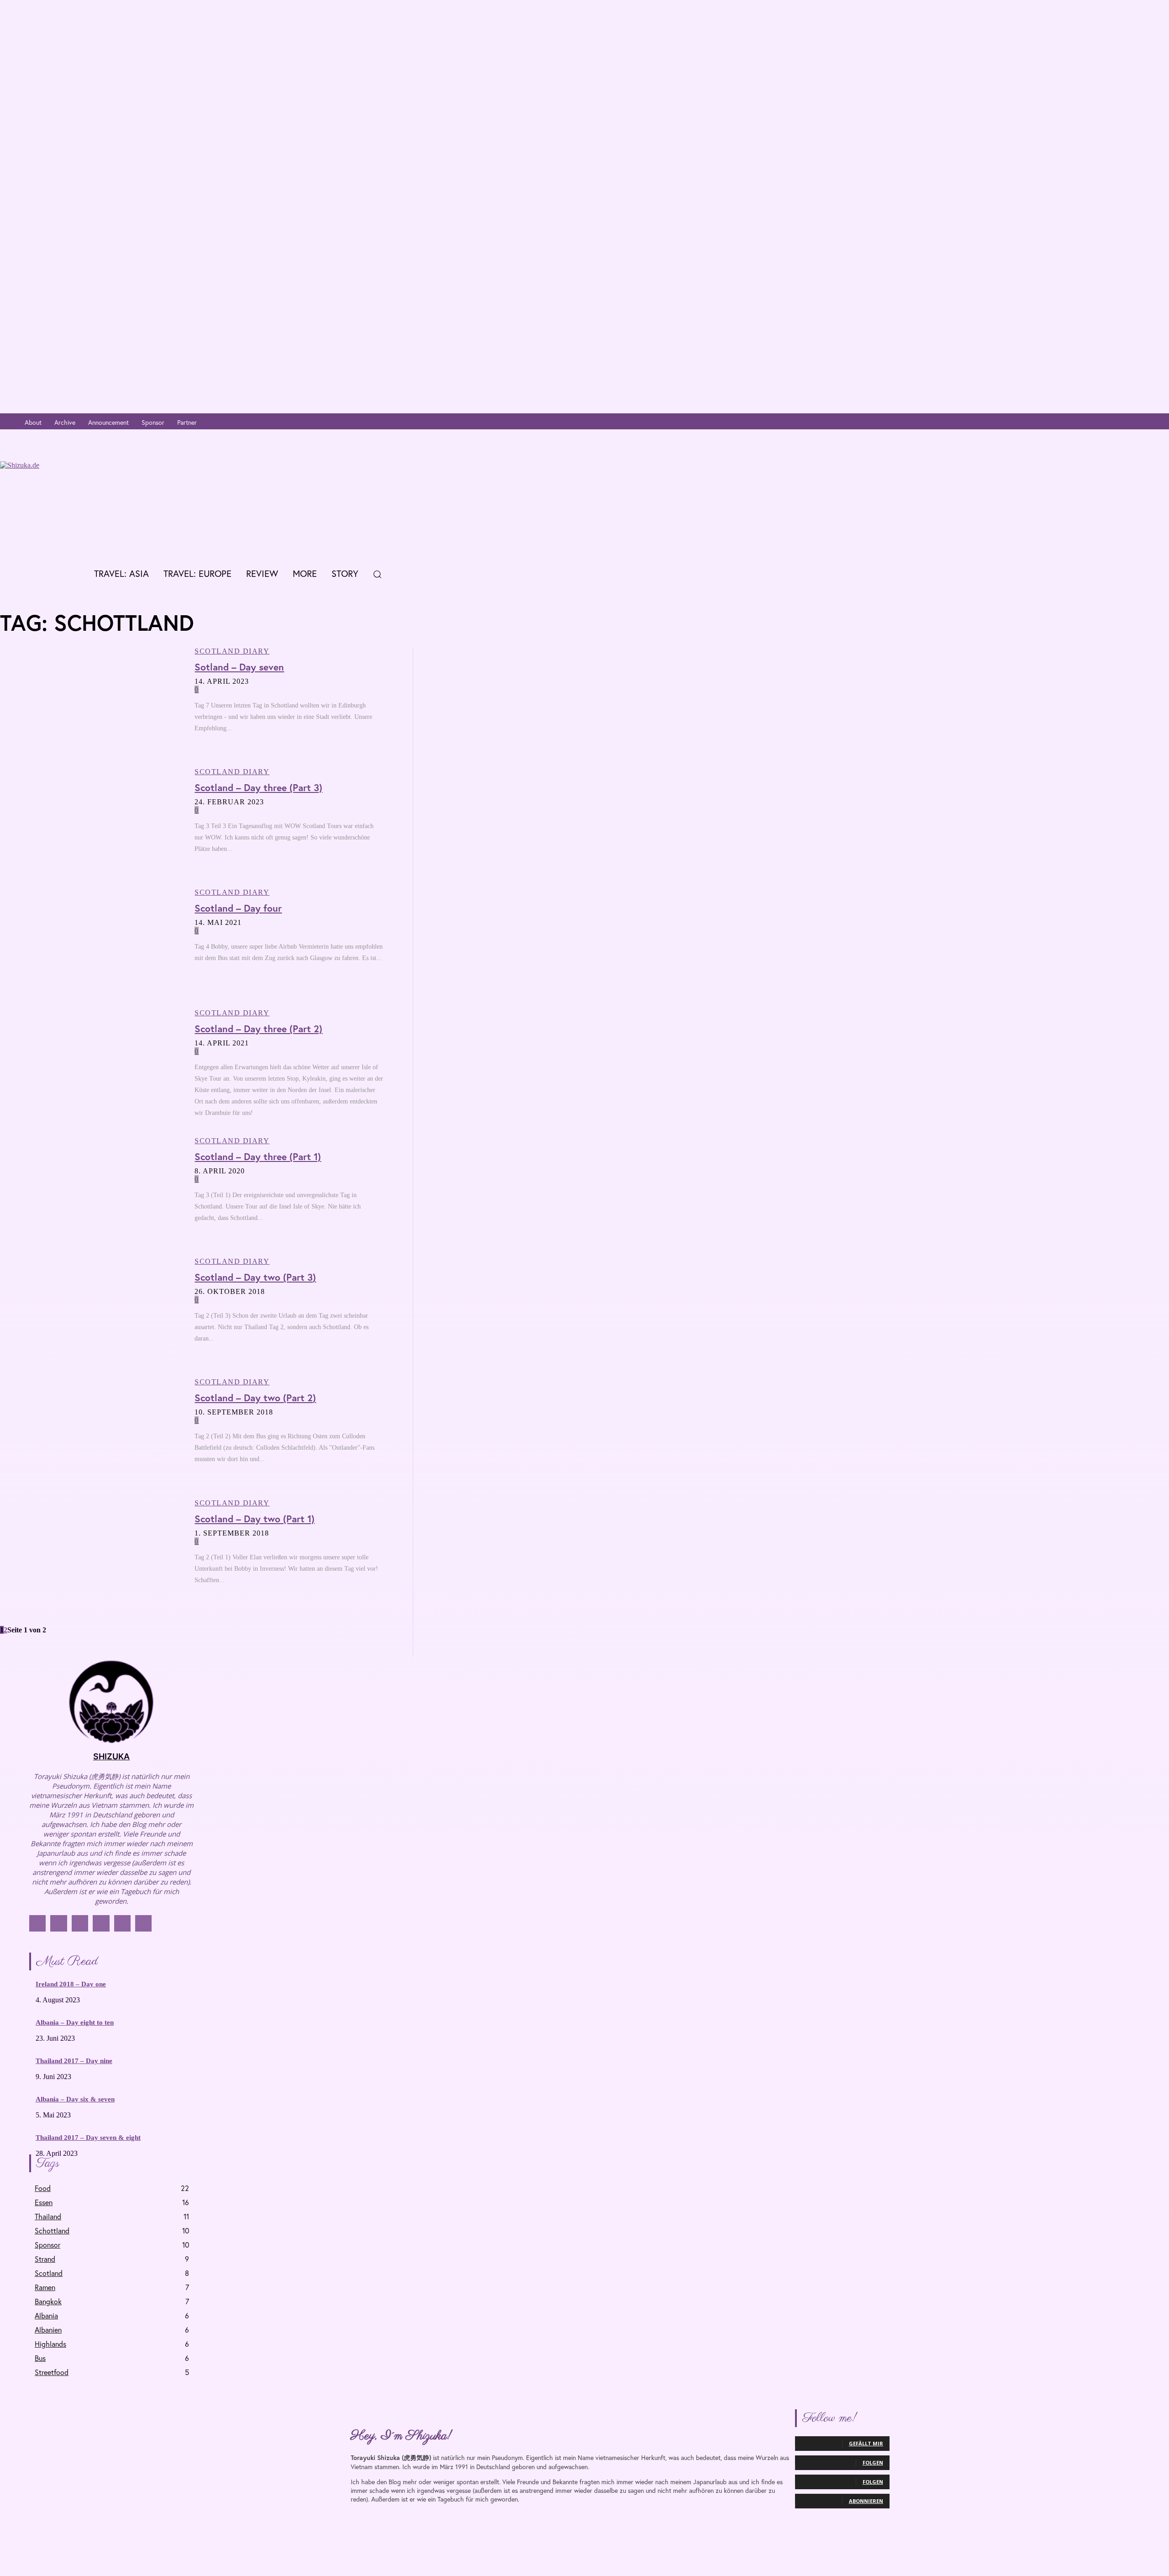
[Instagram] (1106, 423)
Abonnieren (866, 2501)
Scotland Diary (232, 651)
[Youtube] (1134, 423)
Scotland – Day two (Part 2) (255, 1398)
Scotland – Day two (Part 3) (255, 1277)
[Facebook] (1093, 423)
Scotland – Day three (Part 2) (258, 1029)
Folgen (873, 2463)
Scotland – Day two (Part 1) (255, 1519)
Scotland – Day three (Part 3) (258, 787)
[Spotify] (1147, 423)
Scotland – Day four (238, 908)
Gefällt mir (866, 2443)
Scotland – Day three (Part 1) (258, 1156)
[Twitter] (1120, 423)
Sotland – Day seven (239, 667)
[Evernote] (1161, 423)
